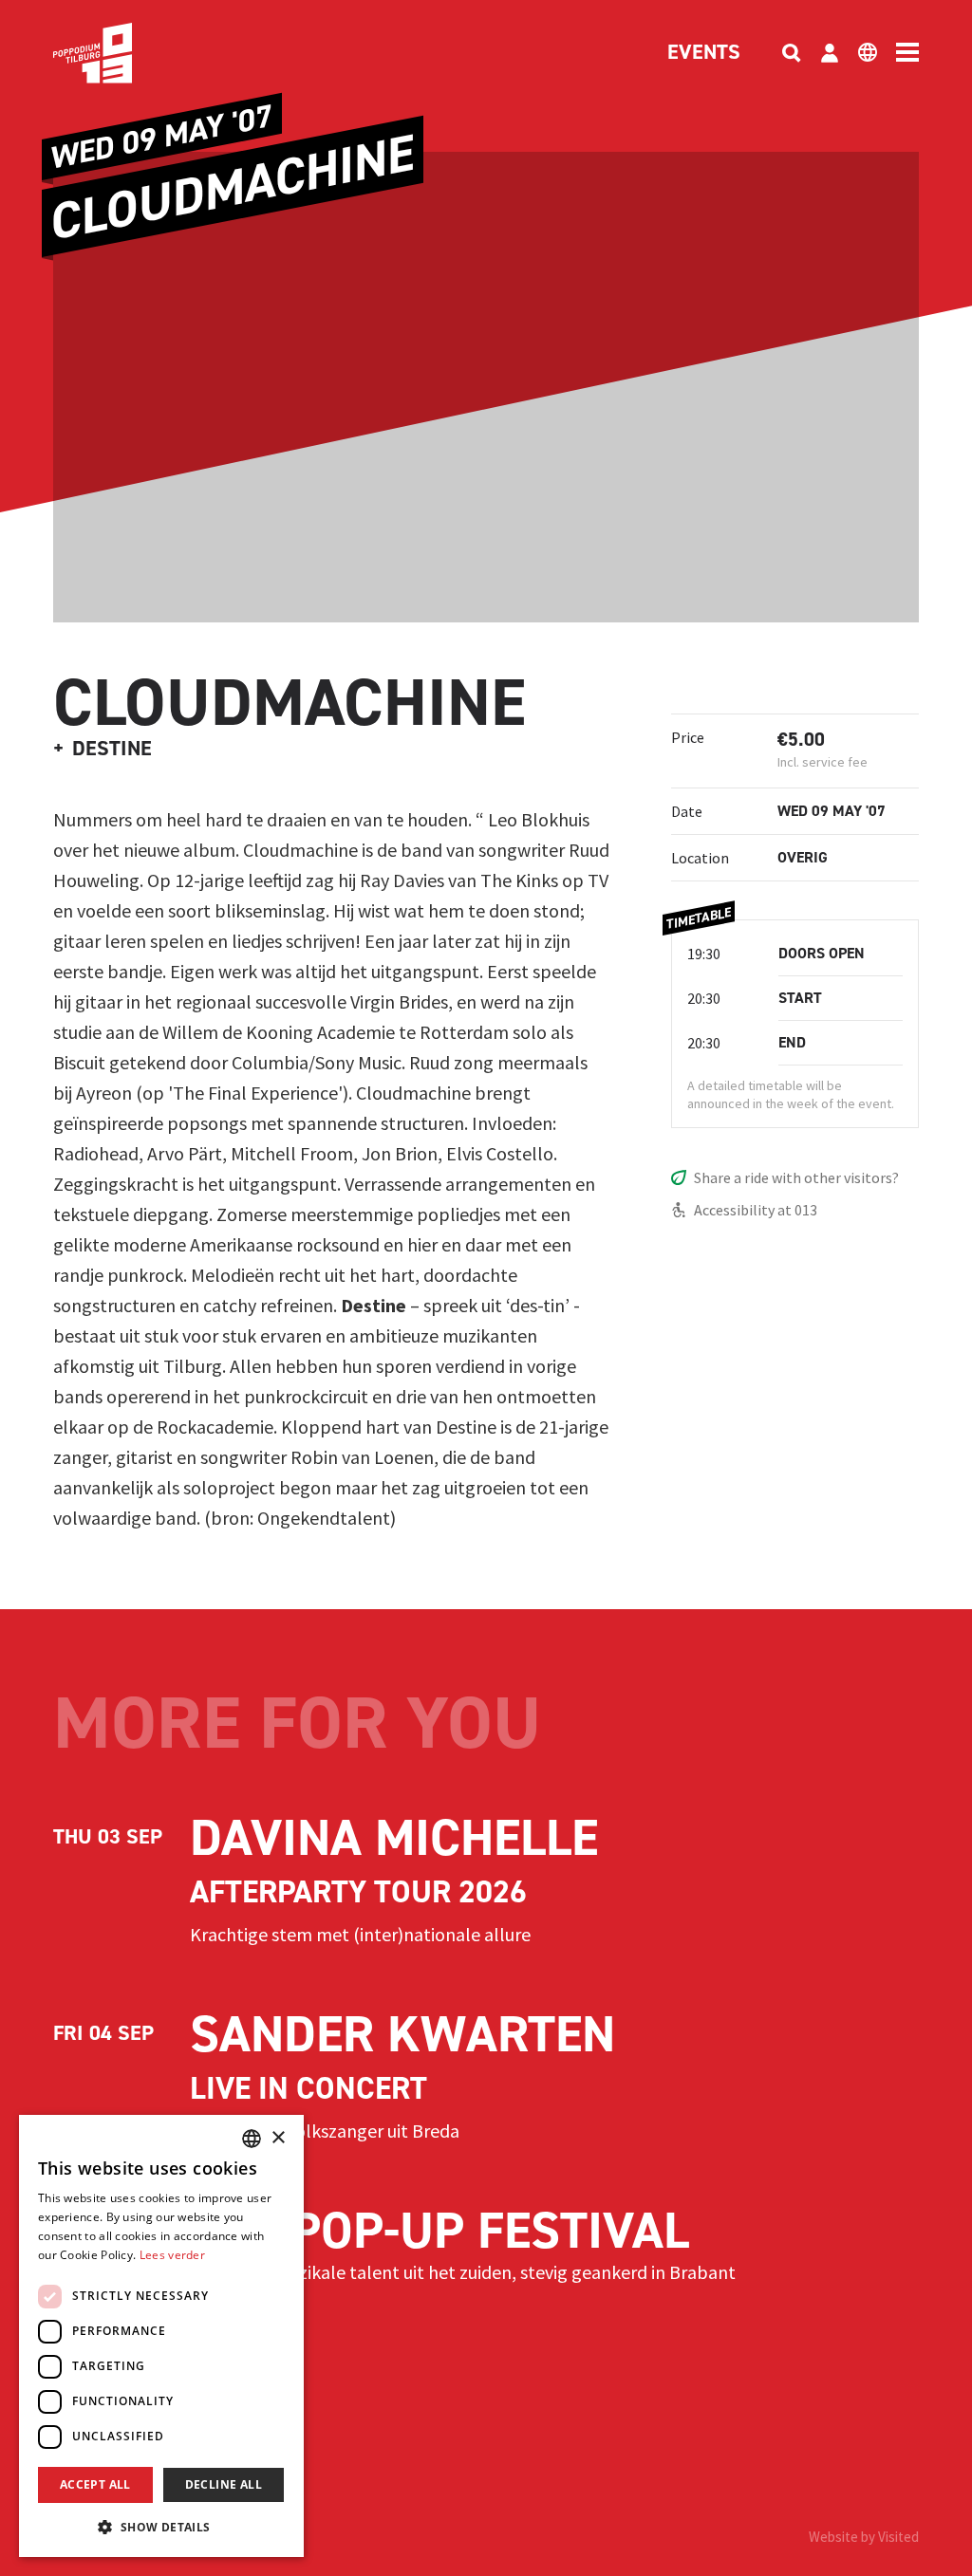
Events (704, 53)
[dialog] (161, 2336)
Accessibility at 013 (756, 1210)
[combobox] (252, 2139)
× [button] (278, 2138)
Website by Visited (864, 2537)
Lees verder (172, 2255)
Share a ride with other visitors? (796, 1177)
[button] (161, 2527)
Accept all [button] (95, 2484)
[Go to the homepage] (121, 53)
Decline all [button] (224, 2484)
